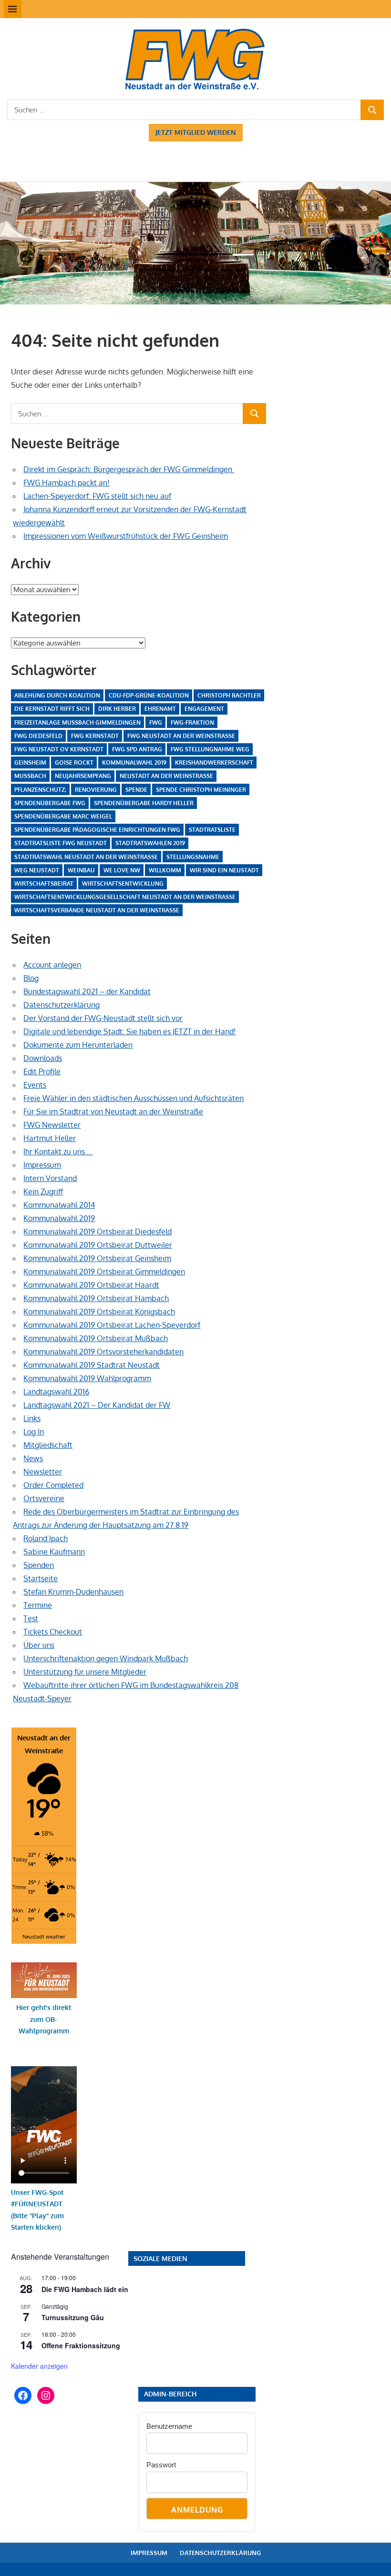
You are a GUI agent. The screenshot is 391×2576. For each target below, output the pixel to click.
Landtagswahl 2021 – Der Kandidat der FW (97, 1405)
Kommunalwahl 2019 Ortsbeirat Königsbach (99, 1312)
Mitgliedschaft (48, 1445)
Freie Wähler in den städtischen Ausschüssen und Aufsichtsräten (134, 1098)
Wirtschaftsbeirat (44, 884)
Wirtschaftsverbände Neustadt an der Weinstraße (97, 910)
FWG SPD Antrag (137, 749)
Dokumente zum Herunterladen (78, 1045)
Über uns (39, 1645)
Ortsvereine (44, 1498)
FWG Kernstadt (95, 736)
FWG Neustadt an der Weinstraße (181, 736)
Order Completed (53, 1485)
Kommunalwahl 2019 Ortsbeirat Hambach (96, 1298)
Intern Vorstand (50, 1178)
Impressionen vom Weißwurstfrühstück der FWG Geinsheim (126, 536)
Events (35, 1085)
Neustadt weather (44, 1936)
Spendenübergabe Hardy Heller (144, 803)
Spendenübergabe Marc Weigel (63, 816)
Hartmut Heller (50, 1138)
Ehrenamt (160, 709)
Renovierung (96, 790)
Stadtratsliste (212, 830)
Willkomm (165, 870)
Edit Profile (42, 1071)
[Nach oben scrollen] (375, 2560)
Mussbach (30, 776)
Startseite (41, 1578)
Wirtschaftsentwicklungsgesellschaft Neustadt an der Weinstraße (125, 897)
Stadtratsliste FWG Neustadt (61, 843)
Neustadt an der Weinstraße (166, 776)
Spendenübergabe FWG (50, 803)
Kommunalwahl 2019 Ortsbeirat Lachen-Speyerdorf (112, 1325)
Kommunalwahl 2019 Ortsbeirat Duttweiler (98, 1245)
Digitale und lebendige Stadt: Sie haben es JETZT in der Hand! (130, 1031)
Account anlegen (52, 965)
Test (31, 1618)
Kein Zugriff (43, 1192)
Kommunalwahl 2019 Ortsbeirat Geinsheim (97, 1258)
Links (32, 1418)
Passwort (161, 2465)
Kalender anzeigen (39, 2366)
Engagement (204, 709)
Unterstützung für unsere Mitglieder (85, 1672)
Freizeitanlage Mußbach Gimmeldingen (77, 722)
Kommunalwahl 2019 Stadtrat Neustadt (92, 1365)
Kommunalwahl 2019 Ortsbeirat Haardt (91, 1285)
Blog (31, 978)
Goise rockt (74, 763)
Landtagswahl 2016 (56, 1392)
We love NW (122, 870)
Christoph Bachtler (229, 695)
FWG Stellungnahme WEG (210, 749)
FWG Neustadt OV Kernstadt (59, 749)
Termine (38, 1605)
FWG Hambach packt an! (67, 483)
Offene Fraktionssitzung (81, 2345)
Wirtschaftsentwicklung (123, 884)
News (33, 1458)
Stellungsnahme (193, 857)
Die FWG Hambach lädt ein (85, 2289)
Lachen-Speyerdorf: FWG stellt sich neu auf (97, 496)
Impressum (42, 1165)
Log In (34, 1432)
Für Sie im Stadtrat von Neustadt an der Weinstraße (113, 1111)
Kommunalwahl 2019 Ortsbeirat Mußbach (96, 1338)
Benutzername (169, 2426)
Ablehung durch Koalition (57, 695)
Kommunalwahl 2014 (59, 1205)
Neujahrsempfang (83, 776)
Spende (136, 790)
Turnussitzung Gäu (73, 2317)
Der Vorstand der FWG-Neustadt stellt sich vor (103, 1018)
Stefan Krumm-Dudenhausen (73, 1592)
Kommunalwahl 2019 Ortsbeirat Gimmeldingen (104, 1272)
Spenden (39, 1565)
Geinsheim (30, 763)
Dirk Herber (117, 709)
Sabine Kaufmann (54, 1552)
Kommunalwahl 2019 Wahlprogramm (87, 1378)
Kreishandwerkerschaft (214, 763)
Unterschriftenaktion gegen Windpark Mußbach (106, 1658)
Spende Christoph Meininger (201, 790)
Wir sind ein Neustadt (224, 870)
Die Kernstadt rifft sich (52, 709)
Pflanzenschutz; (40, 790)
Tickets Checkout (53, 1632)
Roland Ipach (46, 1538)
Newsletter (43, 1472)
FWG (156, 722)
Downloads (43, 1058)
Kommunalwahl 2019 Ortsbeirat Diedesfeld (98, 1232)
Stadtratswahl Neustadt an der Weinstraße (86, 857)
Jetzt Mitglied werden (196, 132)
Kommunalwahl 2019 (134, 763)
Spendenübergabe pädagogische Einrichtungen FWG (97, 830)
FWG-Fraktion (192, 722)
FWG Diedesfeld (38, 736)
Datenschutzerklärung (62, 1005)
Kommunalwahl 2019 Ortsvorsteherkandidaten (103, 1352)
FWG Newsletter (52, 1125)
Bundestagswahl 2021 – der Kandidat (87, 991)
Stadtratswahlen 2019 (150, 843)
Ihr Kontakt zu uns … (58, 1152)
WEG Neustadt (37, 870)
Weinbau (81, 870)
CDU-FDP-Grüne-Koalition (149, 695)
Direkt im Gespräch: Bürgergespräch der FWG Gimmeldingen (129, 469)
